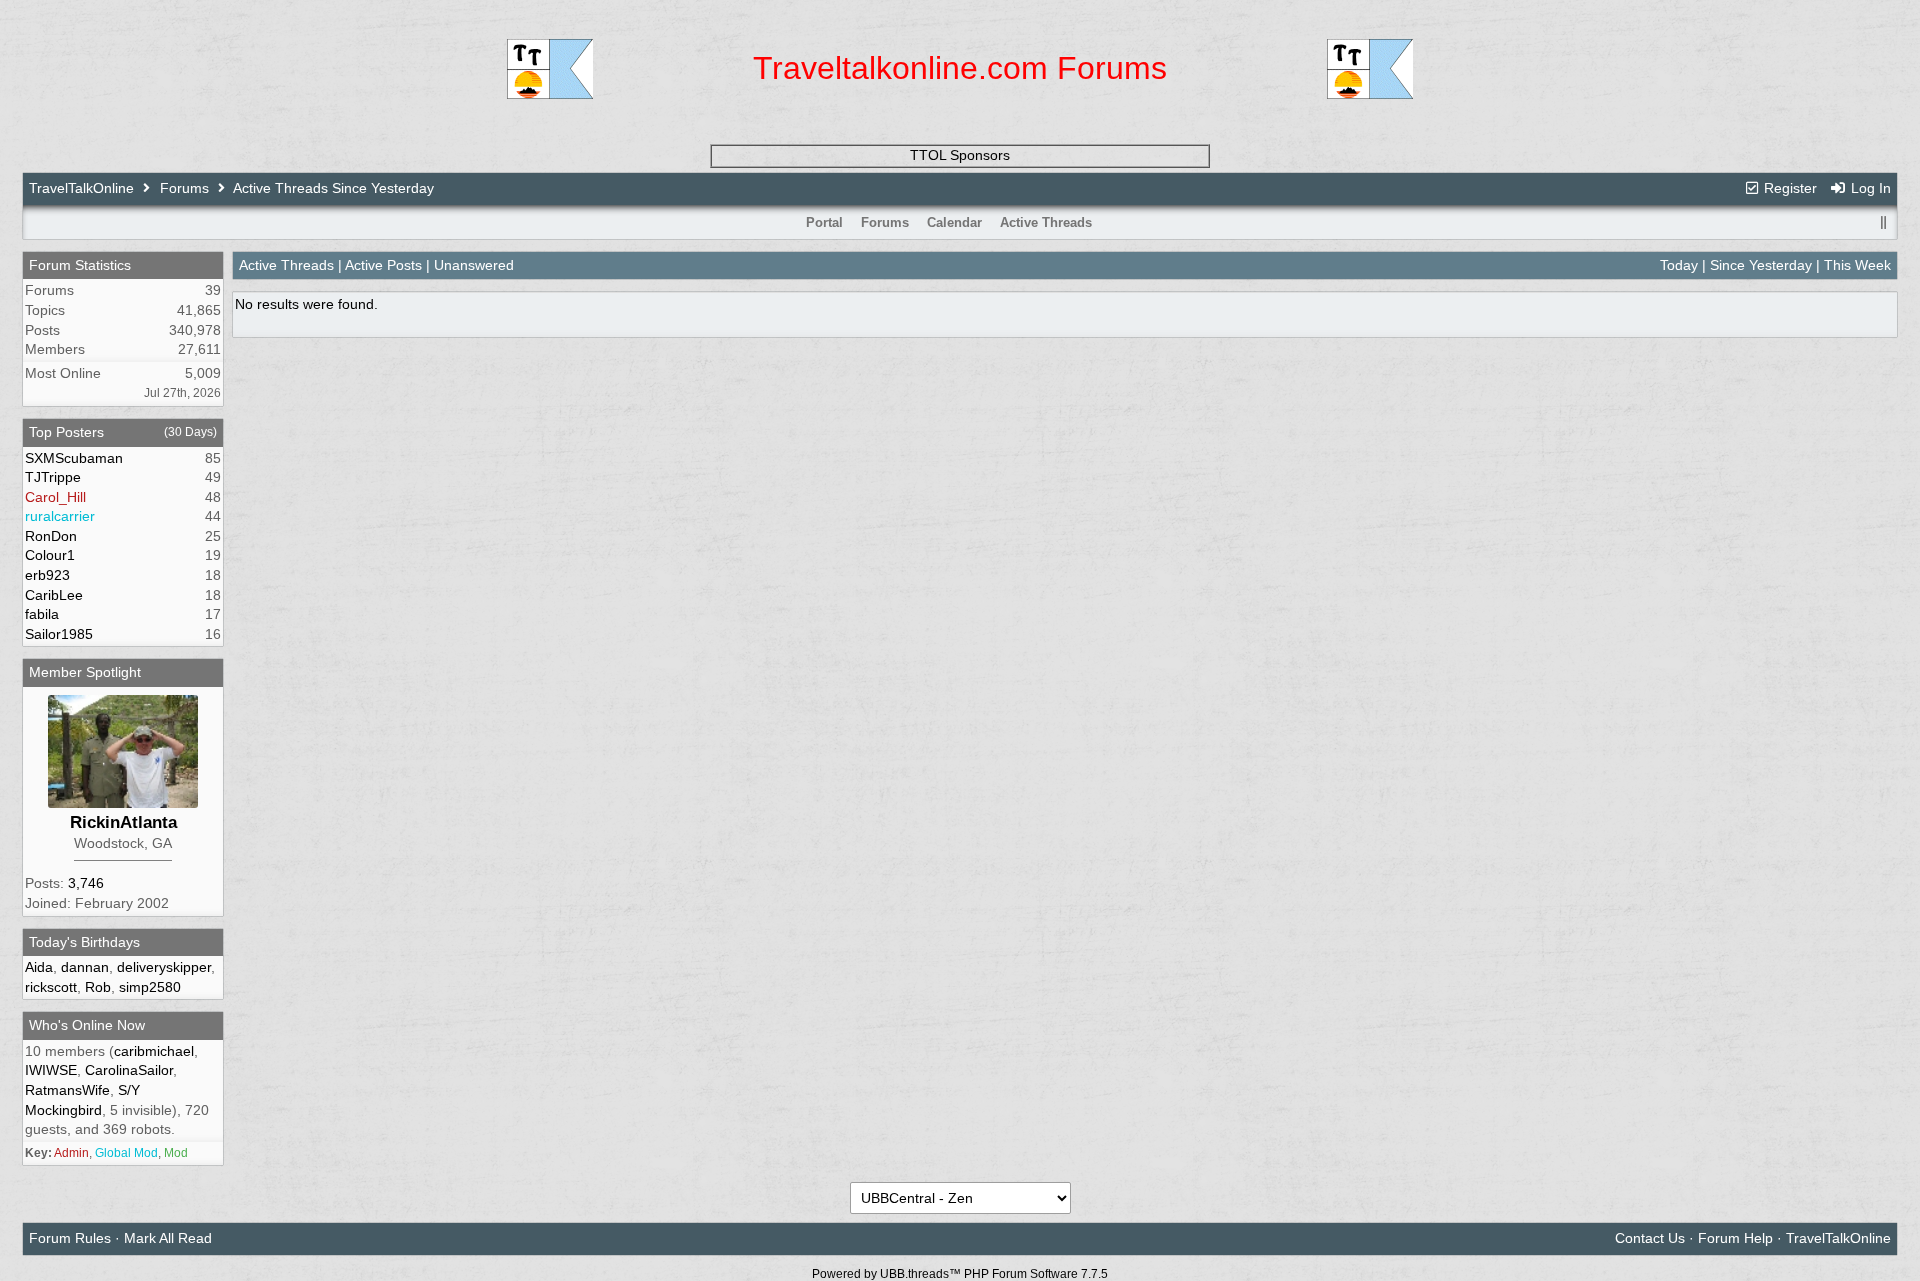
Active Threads (1046, 222)
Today (1679, 265)
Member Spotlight (85, 672)
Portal (824, 222)
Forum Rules (70, 1238)
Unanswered (474, 265)
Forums (184, 188)
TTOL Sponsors (960, 155)
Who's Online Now (87, 1025)
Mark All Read (168, 1238)
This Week (1857, 265)
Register (1788, 188)
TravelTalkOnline (81, 188)
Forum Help (1735, 1238)
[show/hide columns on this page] (1884, 222)
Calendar (954, 222)
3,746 (86, 883)
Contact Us (1650, 1238)
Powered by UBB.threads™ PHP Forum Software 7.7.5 (960, 1274)
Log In (1869, 188)
